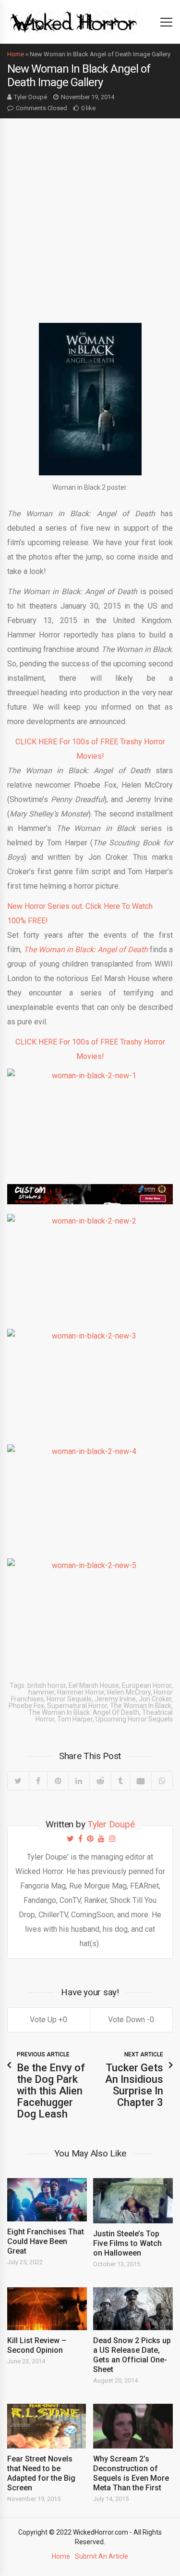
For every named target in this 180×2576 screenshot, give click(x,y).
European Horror (147, 1685)
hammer (41, 1692)
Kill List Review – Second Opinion (37, 2345)
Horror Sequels (69, 1699)
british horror (47, 1685)
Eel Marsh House (94, 1685)
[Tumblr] (120, 1781)
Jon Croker (155, 1699)
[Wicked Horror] (74, 21)
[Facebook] (38, 1781)
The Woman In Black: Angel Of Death (84, 1712)
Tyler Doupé (30, 97)
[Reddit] (100, 1781)
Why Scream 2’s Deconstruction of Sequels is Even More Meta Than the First (131, 2473)
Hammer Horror (81, 1692)
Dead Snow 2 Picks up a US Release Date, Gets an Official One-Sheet (132, 2355)
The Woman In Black (141, 1706)
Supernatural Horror (77, 1706)
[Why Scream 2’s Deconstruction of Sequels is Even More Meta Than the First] (133, 2426)
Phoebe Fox (26, 1706)
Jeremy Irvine (115, 1699)
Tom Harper (75, 1719)
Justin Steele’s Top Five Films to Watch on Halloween (127, 2243)
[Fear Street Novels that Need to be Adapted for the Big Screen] (47, 2426)
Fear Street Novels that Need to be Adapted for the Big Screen (41, 2473)
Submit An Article (102, 2556)
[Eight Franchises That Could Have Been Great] (47, 2200)
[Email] (141, 1781)
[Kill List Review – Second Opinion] (47, 2309)
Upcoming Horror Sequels (134, 1719)
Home (16, 54)
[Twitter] (18, 1781)
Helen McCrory (129, 1692)
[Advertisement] (90, 213)
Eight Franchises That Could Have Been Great (46, 2241)
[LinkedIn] (79, 1781)
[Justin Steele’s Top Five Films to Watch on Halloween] (133, 2200)
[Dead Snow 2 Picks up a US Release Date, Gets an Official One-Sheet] (133, 2309)
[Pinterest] (58, 1781)
